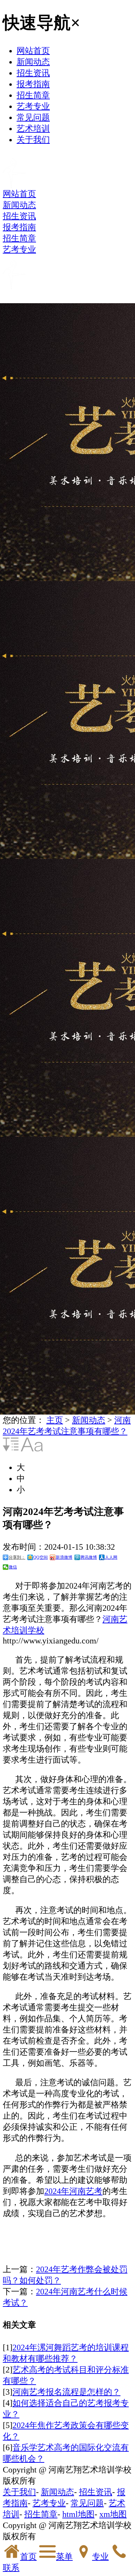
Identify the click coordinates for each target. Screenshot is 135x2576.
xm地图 (113, 2514)
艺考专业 (33, 106)
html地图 (78, 2514)
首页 (28, 2556)
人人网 (111, 1557)
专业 (100, 2556)
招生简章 (33, 95)
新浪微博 (64, 1557)
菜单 (64, 2556)
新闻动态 (33, 62)
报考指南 (33, 84)
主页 (55, 1420)
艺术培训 (33, 128)
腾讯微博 (89, 1557)
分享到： (17, 1557)
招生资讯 (33, 73)
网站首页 (33, 51)
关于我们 (33, 139)
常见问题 (33, 117)
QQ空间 (40, 1557)
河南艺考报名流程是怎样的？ (66, 2392)
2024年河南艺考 (73, 2191)
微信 (13, 1567)
